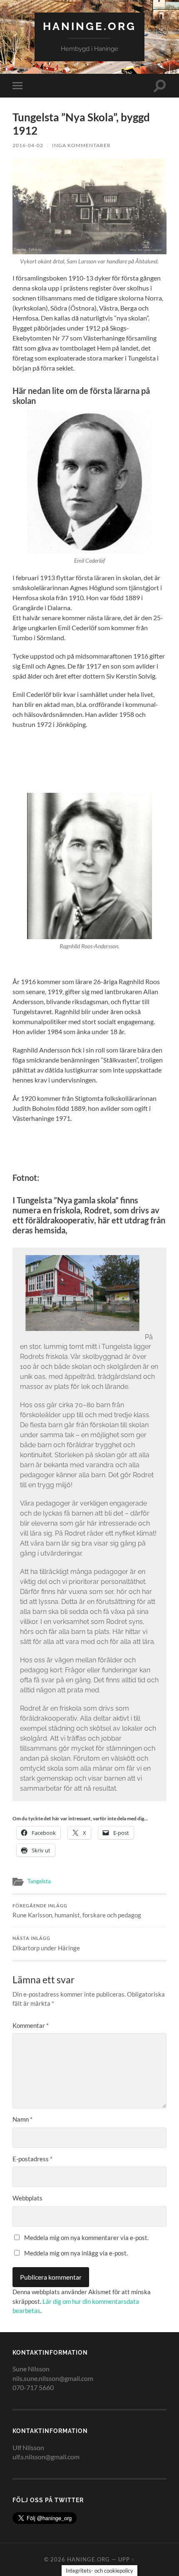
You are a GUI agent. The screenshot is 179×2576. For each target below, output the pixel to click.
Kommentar (31, 2025)
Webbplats (27, 2198)
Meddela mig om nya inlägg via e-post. (76, 2253)
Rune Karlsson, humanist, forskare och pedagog (77, 1911)
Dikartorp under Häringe (46, 1944)
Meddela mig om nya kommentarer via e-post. (86, 2238)
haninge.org (89, 26)
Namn (22, 2119)
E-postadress (32, 2159)
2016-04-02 (28, 145)
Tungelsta (39, 1881)
